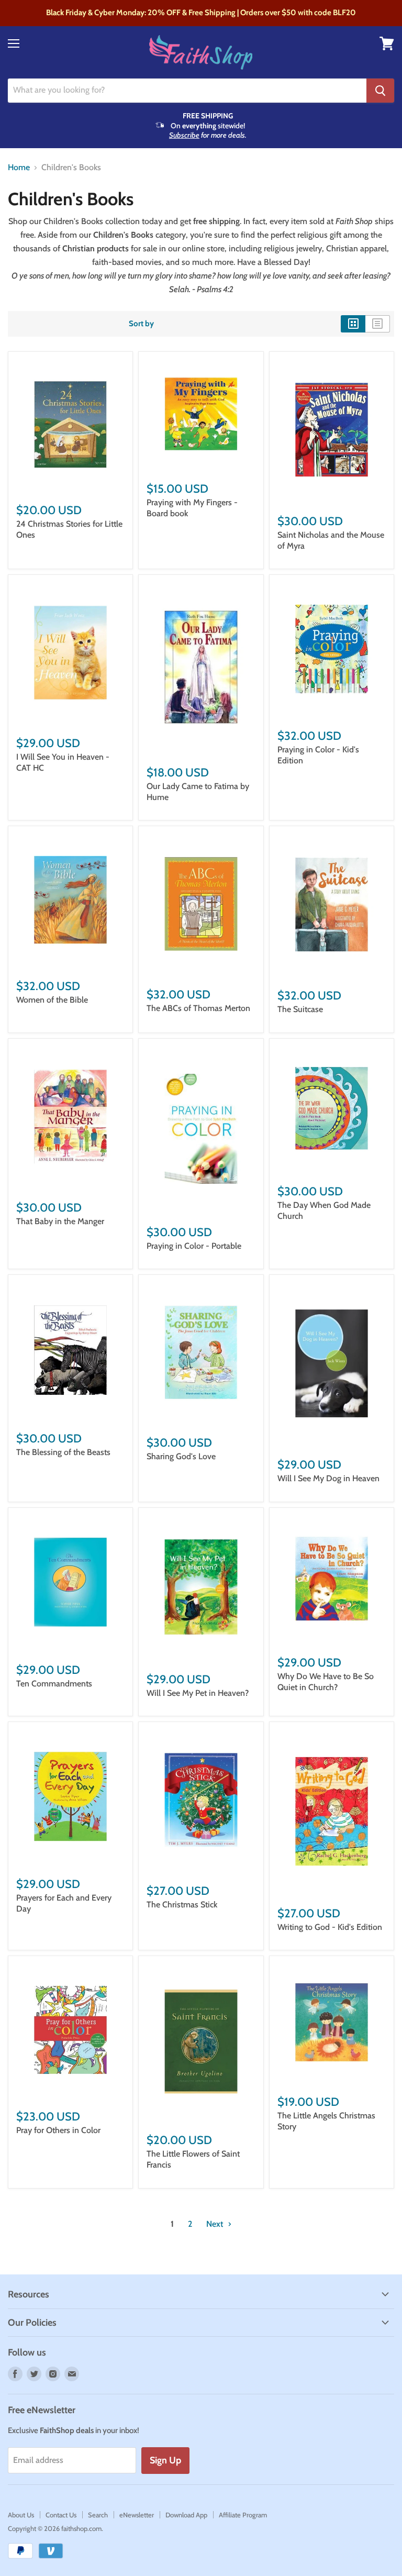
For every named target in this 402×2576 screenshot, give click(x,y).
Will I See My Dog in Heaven (328, 1478)
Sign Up (165, 2460)
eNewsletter (137, 2515)
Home (19, 168)
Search (98, 2515)
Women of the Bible (52, 1000)
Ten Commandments (54, 1684)
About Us (21, 2515)
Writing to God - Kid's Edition (330, 1927)
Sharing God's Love (181, 1456)
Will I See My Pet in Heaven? (198, 1693)
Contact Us (61, 2515)
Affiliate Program (243, 2515)
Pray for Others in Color (58, 2130)
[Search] (380, 91)
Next (216, 2224)
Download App (186, 2515)
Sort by (141, 324)
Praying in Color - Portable (194, 1246)
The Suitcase (300, 1009)
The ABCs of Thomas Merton (198, 1008)
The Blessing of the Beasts (63, 1452)
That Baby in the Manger (60, 1221)
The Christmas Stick (182, 1905)
